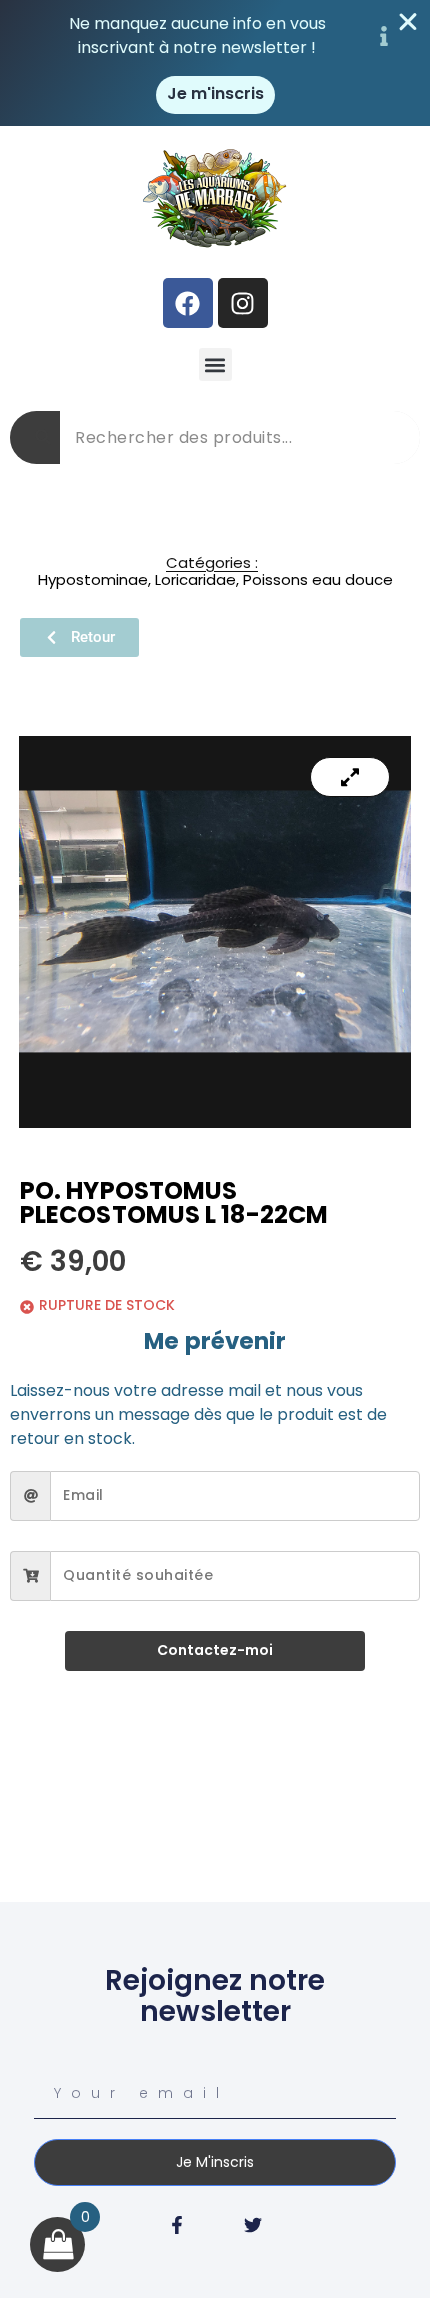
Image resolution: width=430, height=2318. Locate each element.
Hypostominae (93, 579)
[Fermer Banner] (408, 22)
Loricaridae (195, 579)
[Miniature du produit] (350, 777)
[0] (58, 2244)
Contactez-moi (215, 1650)
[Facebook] (188, 303)
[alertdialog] (215, 63)
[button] (215, 364)
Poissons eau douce (318, 579)
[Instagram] (243, 303)
